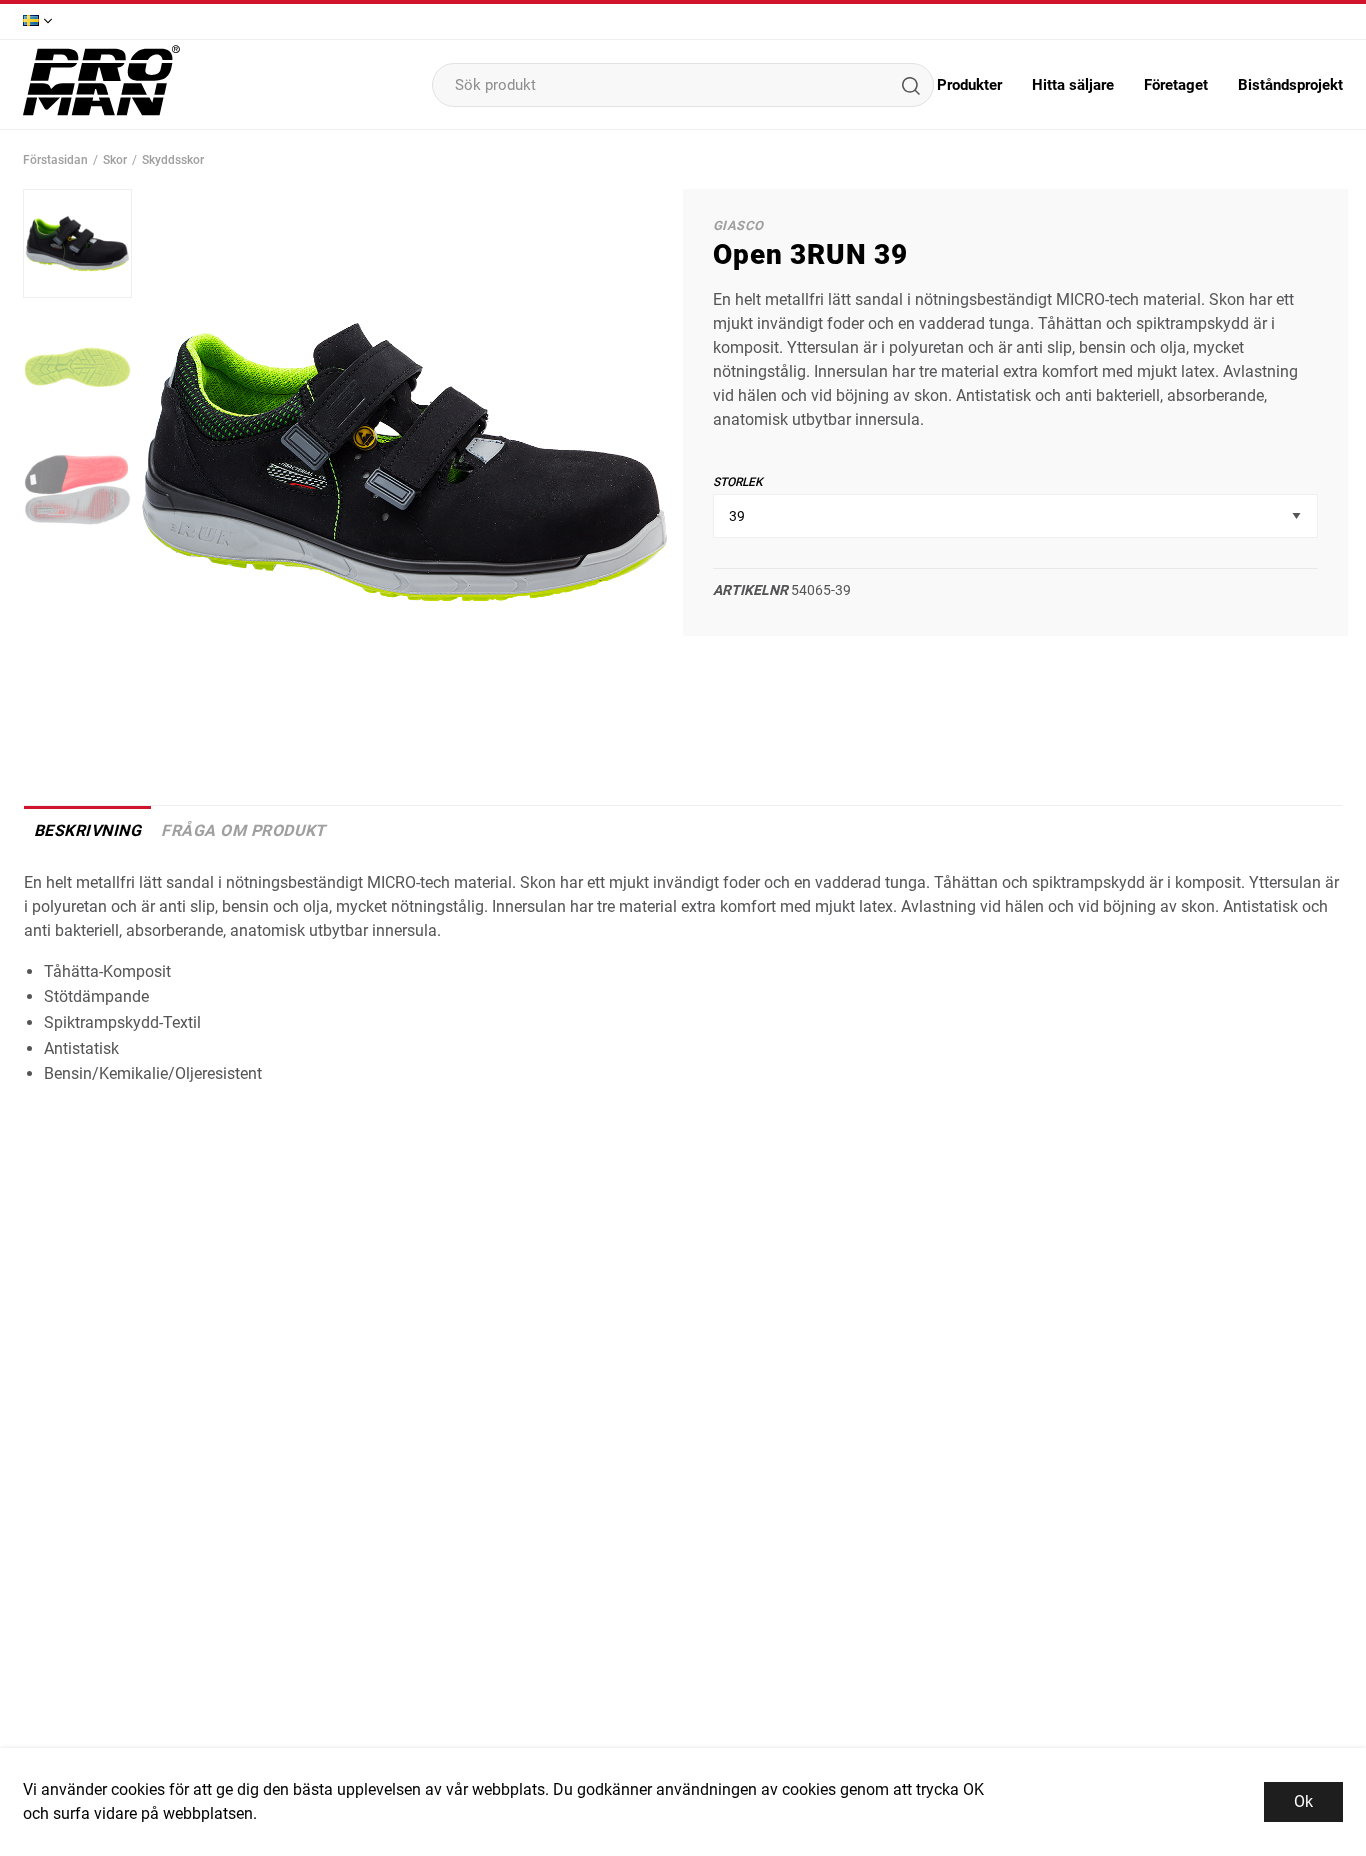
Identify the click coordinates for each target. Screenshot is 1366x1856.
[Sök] (910, 85)
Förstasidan (55, 160)
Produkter (969, 85)
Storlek (738, 482)
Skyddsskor (173, 160)
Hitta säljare (1073, 85)
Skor (115, 160)
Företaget (1176, 85)
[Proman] (101, 113)
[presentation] (77, 243)
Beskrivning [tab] (87, 830)
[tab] (77, 243)
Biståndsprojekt (1290, 85)
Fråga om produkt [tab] (243, 830)
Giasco (738, 225)
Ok (1303, 1801)
